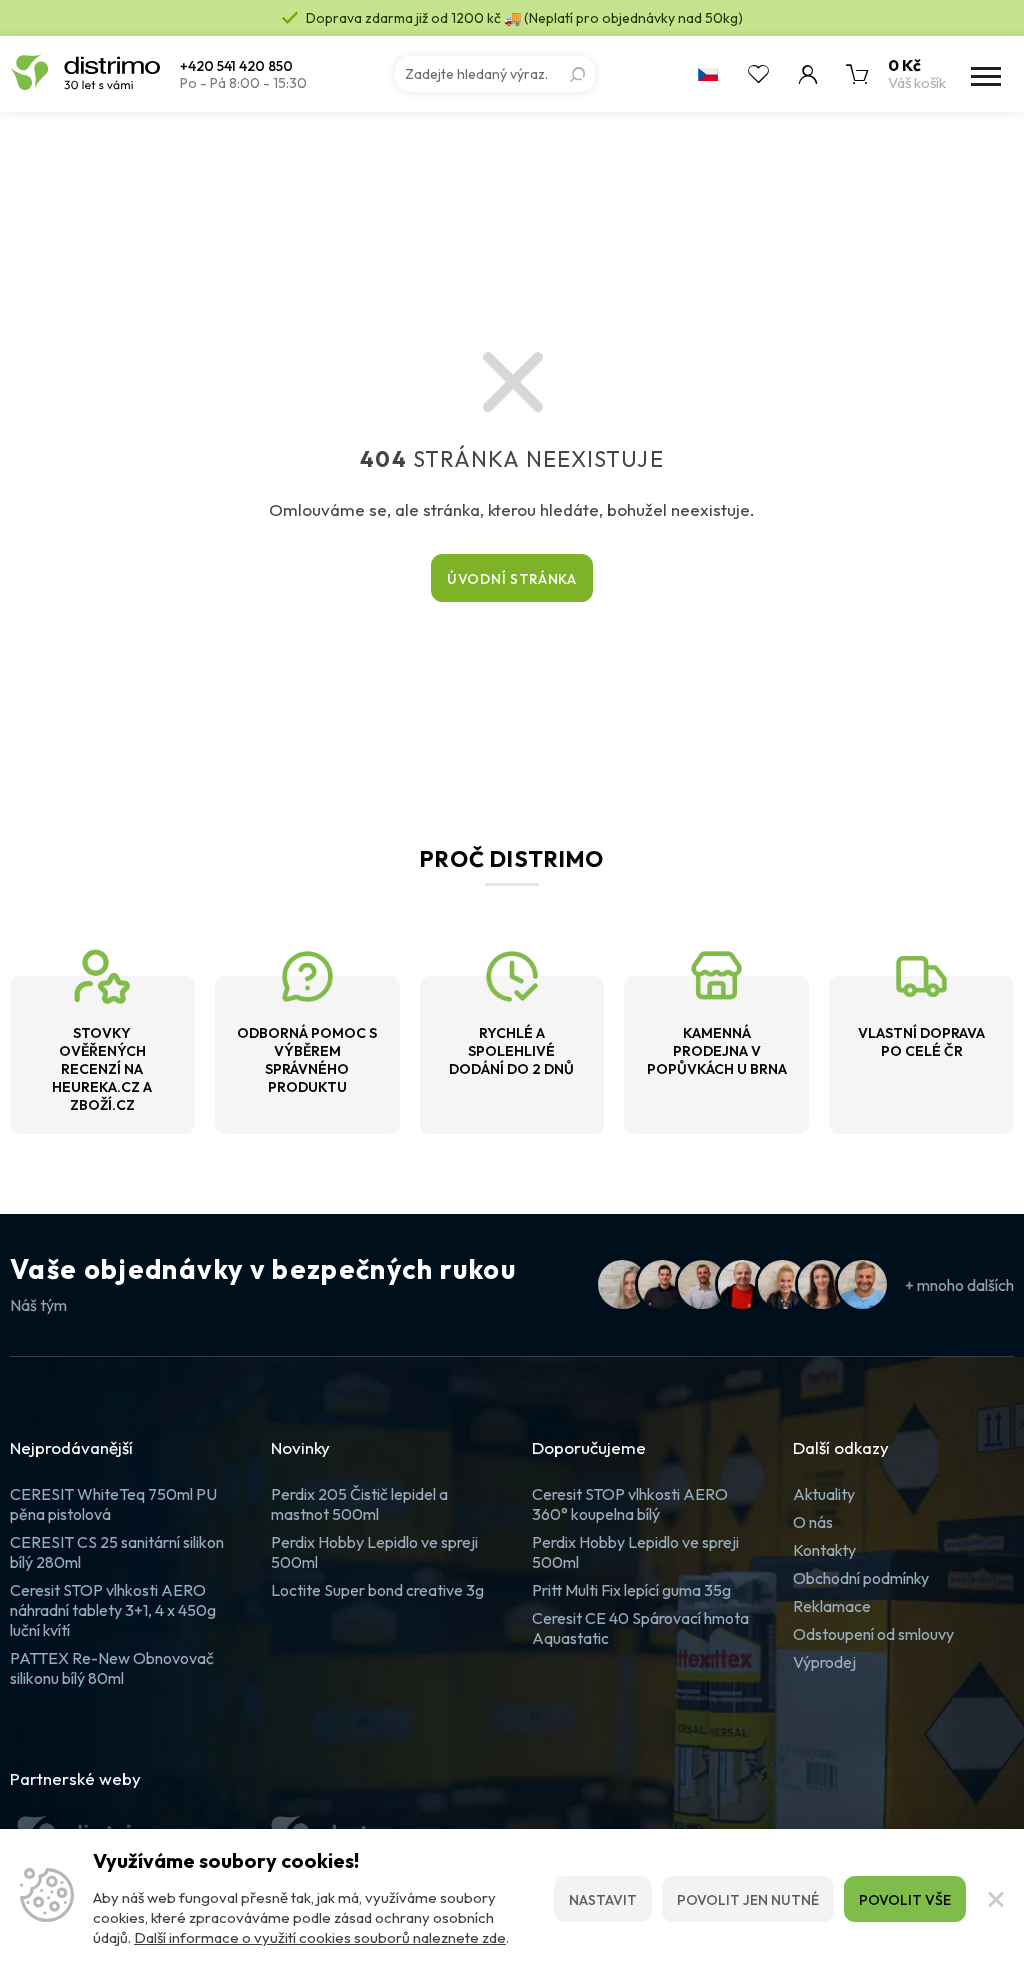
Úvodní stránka (512, 579)
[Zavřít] (995, 1899)
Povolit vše (905, 1900)
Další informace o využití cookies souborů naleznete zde (320, 1937)
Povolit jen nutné (748, 1900)
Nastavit (603, 1900)
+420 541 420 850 (236, 66)
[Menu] (984, 74)
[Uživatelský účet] (808, 74)
